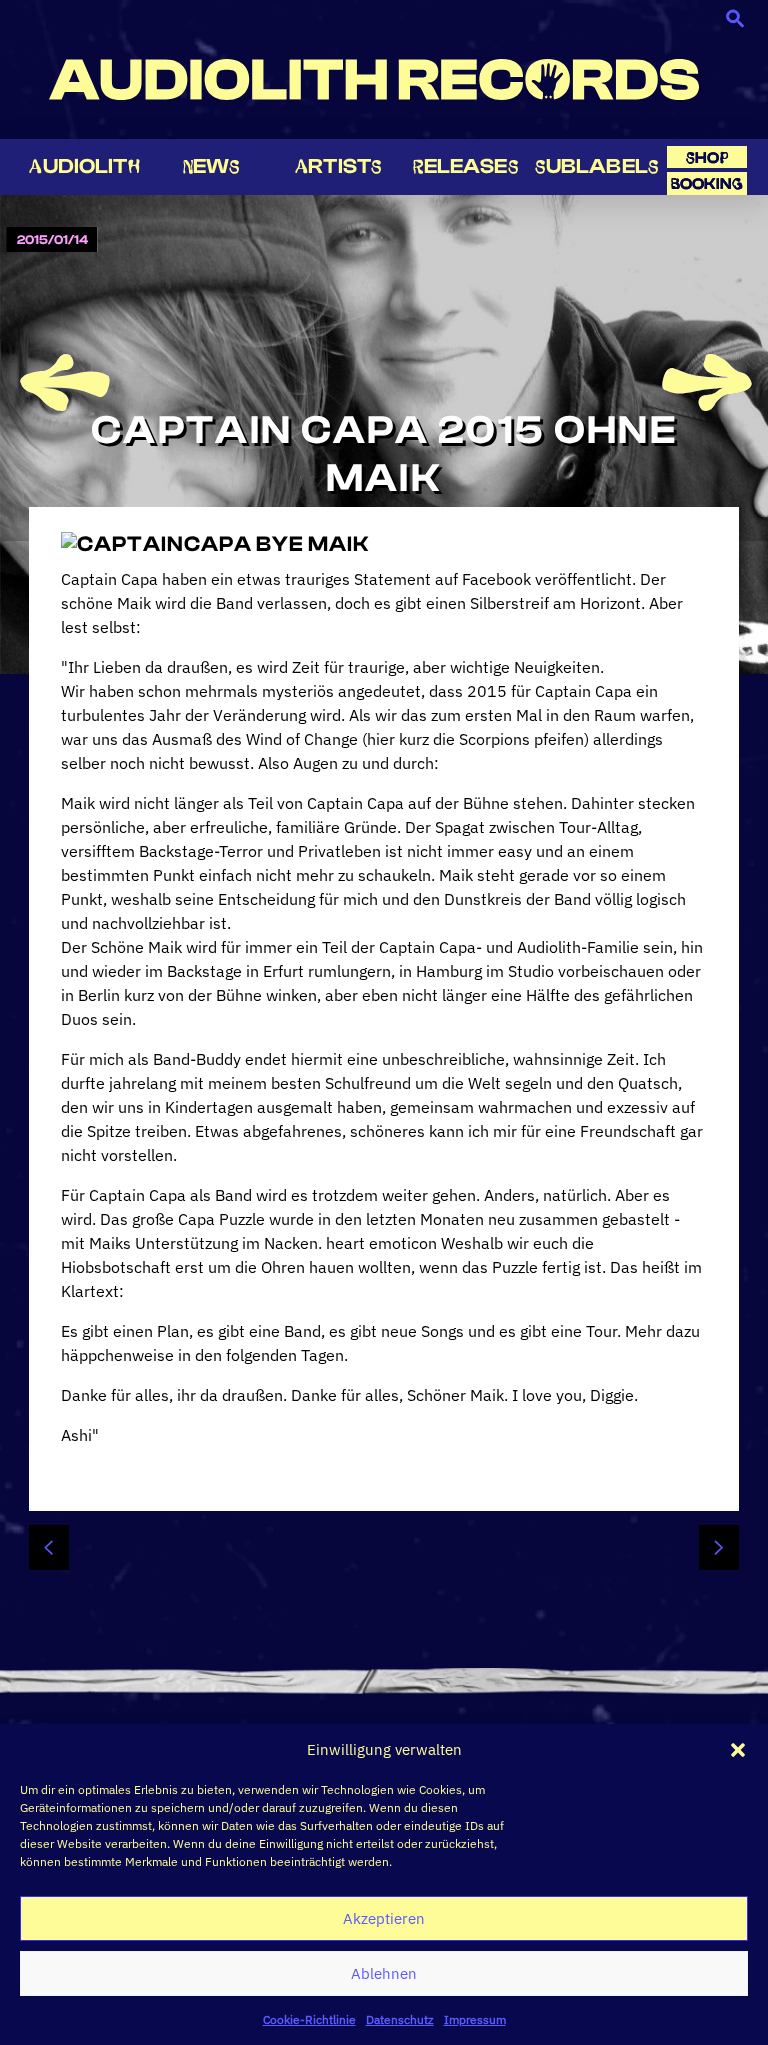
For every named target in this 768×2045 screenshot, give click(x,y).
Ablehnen (384, 1973)
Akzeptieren (384, 1918)
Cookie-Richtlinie (309, 2019)
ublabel (597, 166)
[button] (738, 1750)
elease (466, 166)
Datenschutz (400, 2019)
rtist (338, 166)
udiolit (84, 166)
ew (212, 166)
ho (707, 157)
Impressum (475, 2019)
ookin (707, 183)
